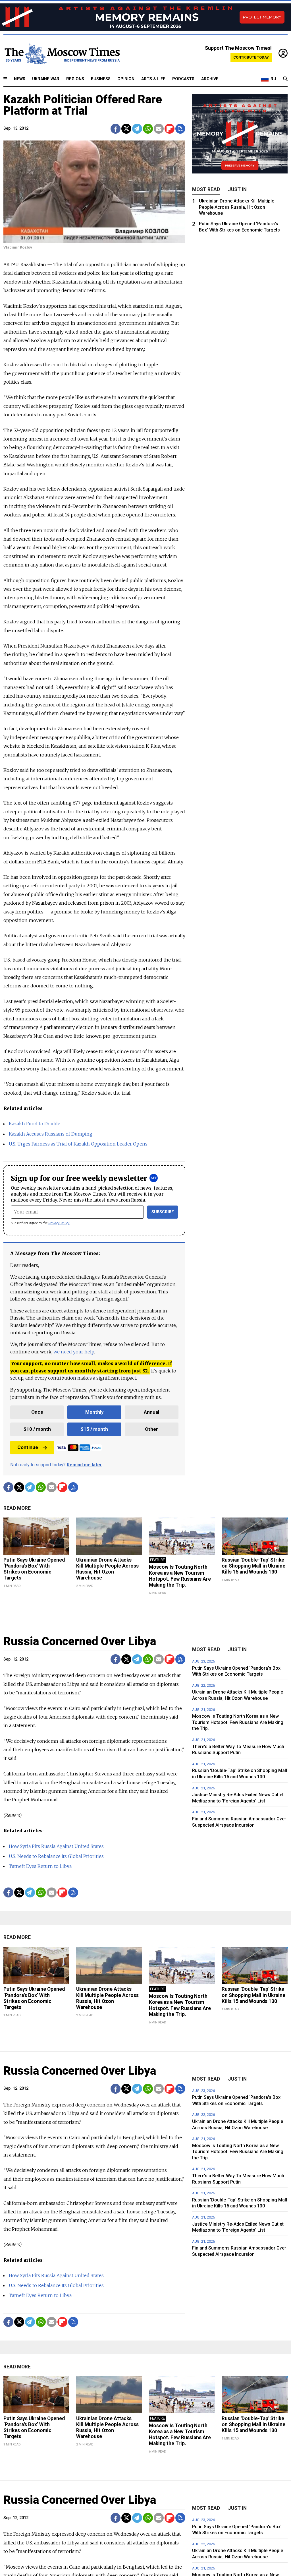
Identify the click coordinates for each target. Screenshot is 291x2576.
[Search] (285, 79)
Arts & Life (153, 79)
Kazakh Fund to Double (35, 1124)
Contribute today (251, 57)
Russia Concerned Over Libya (80, 1641)
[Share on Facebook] (116, 129)
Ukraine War (46, 79)
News (20, 79)
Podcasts (183, 79)
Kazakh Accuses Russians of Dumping (51, 1134)
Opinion (126, 79)
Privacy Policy (59, 1223)
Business (101, 79)
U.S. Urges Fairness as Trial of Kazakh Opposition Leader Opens (78, 1144)
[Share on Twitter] (126, 129)
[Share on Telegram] (137, 129)
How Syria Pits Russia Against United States (56, 1846)
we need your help (74, 1352)
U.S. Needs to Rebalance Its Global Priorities (56, 1856)
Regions (75, 79)
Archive (210, 79)
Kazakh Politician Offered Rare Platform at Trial (83, 105)
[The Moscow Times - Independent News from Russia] (62, 53)
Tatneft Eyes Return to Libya (40, 1866)
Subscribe (163, 1212)
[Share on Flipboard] (170, 129)
